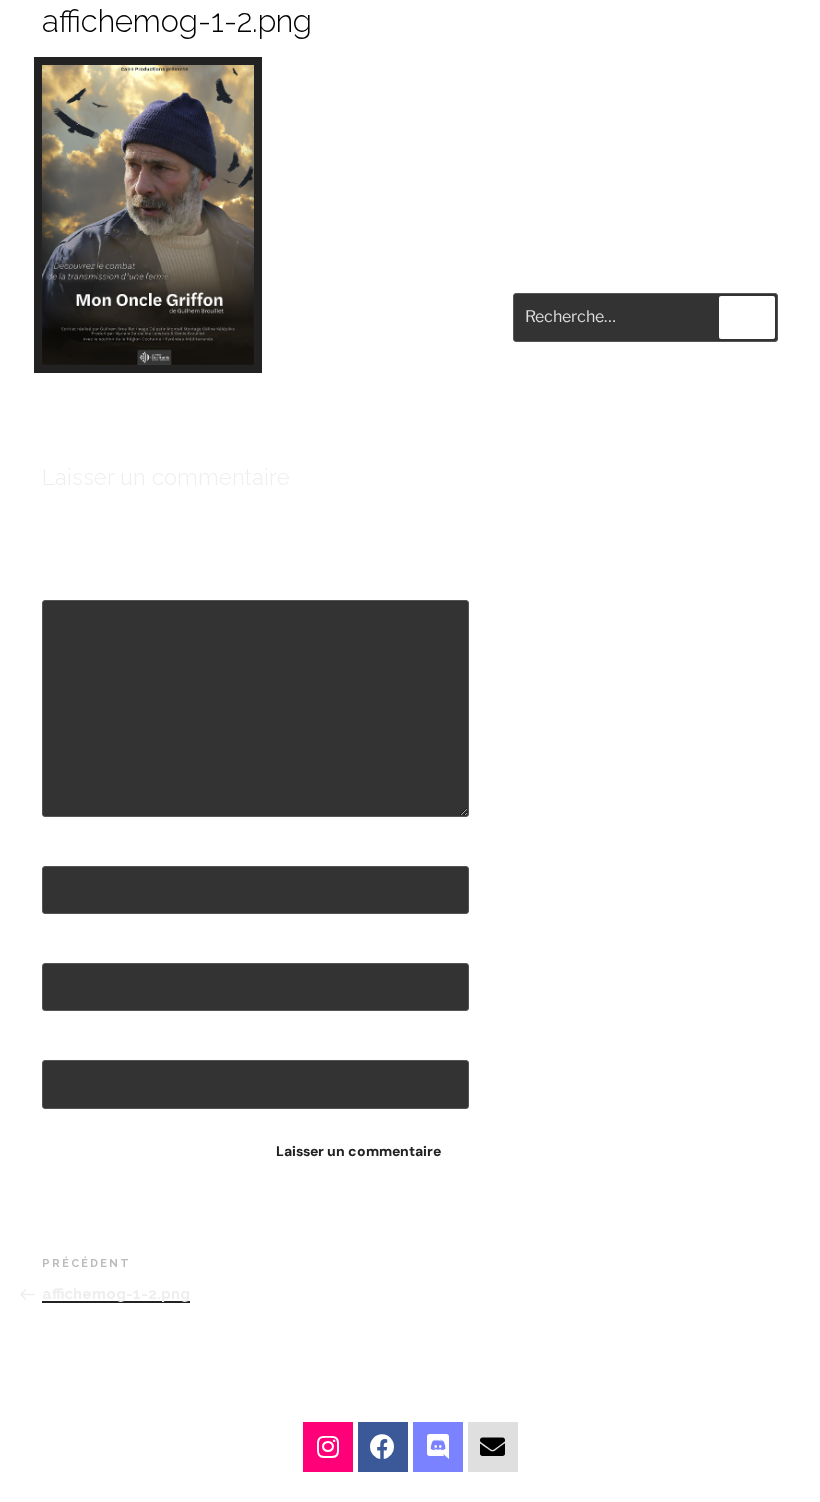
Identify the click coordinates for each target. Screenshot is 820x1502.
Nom (63, 848)
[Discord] (438, 1447)
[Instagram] (328, 1447)
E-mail (69, 945)
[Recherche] (747, 317)
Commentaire (96, 582)
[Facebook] (383, 1447)
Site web (74, 1042)
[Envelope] (493, 1447)
